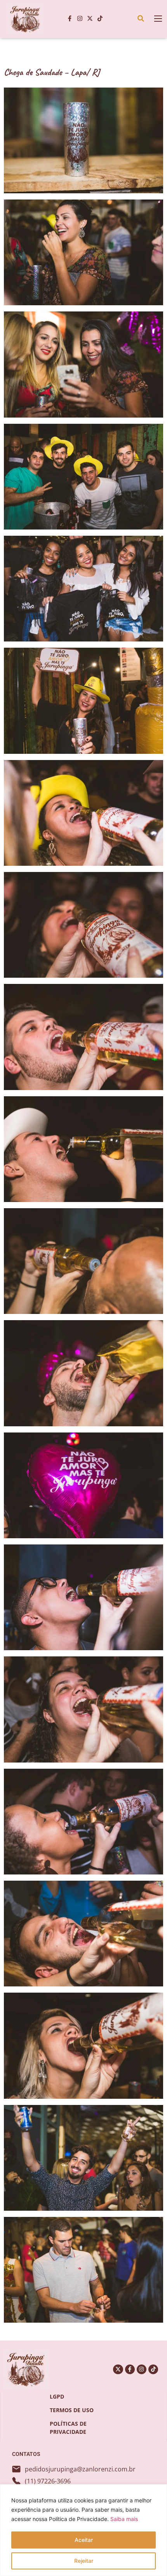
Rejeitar (84, 2561)
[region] (83, 2530)
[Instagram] (80, 19)
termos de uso (72, 2410)
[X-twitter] (90, 19)
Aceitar (84, 2540)
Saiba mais (124, 2519)
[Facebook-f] (70, 19)
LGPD (57, 2396)
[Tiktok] (100, 19)
